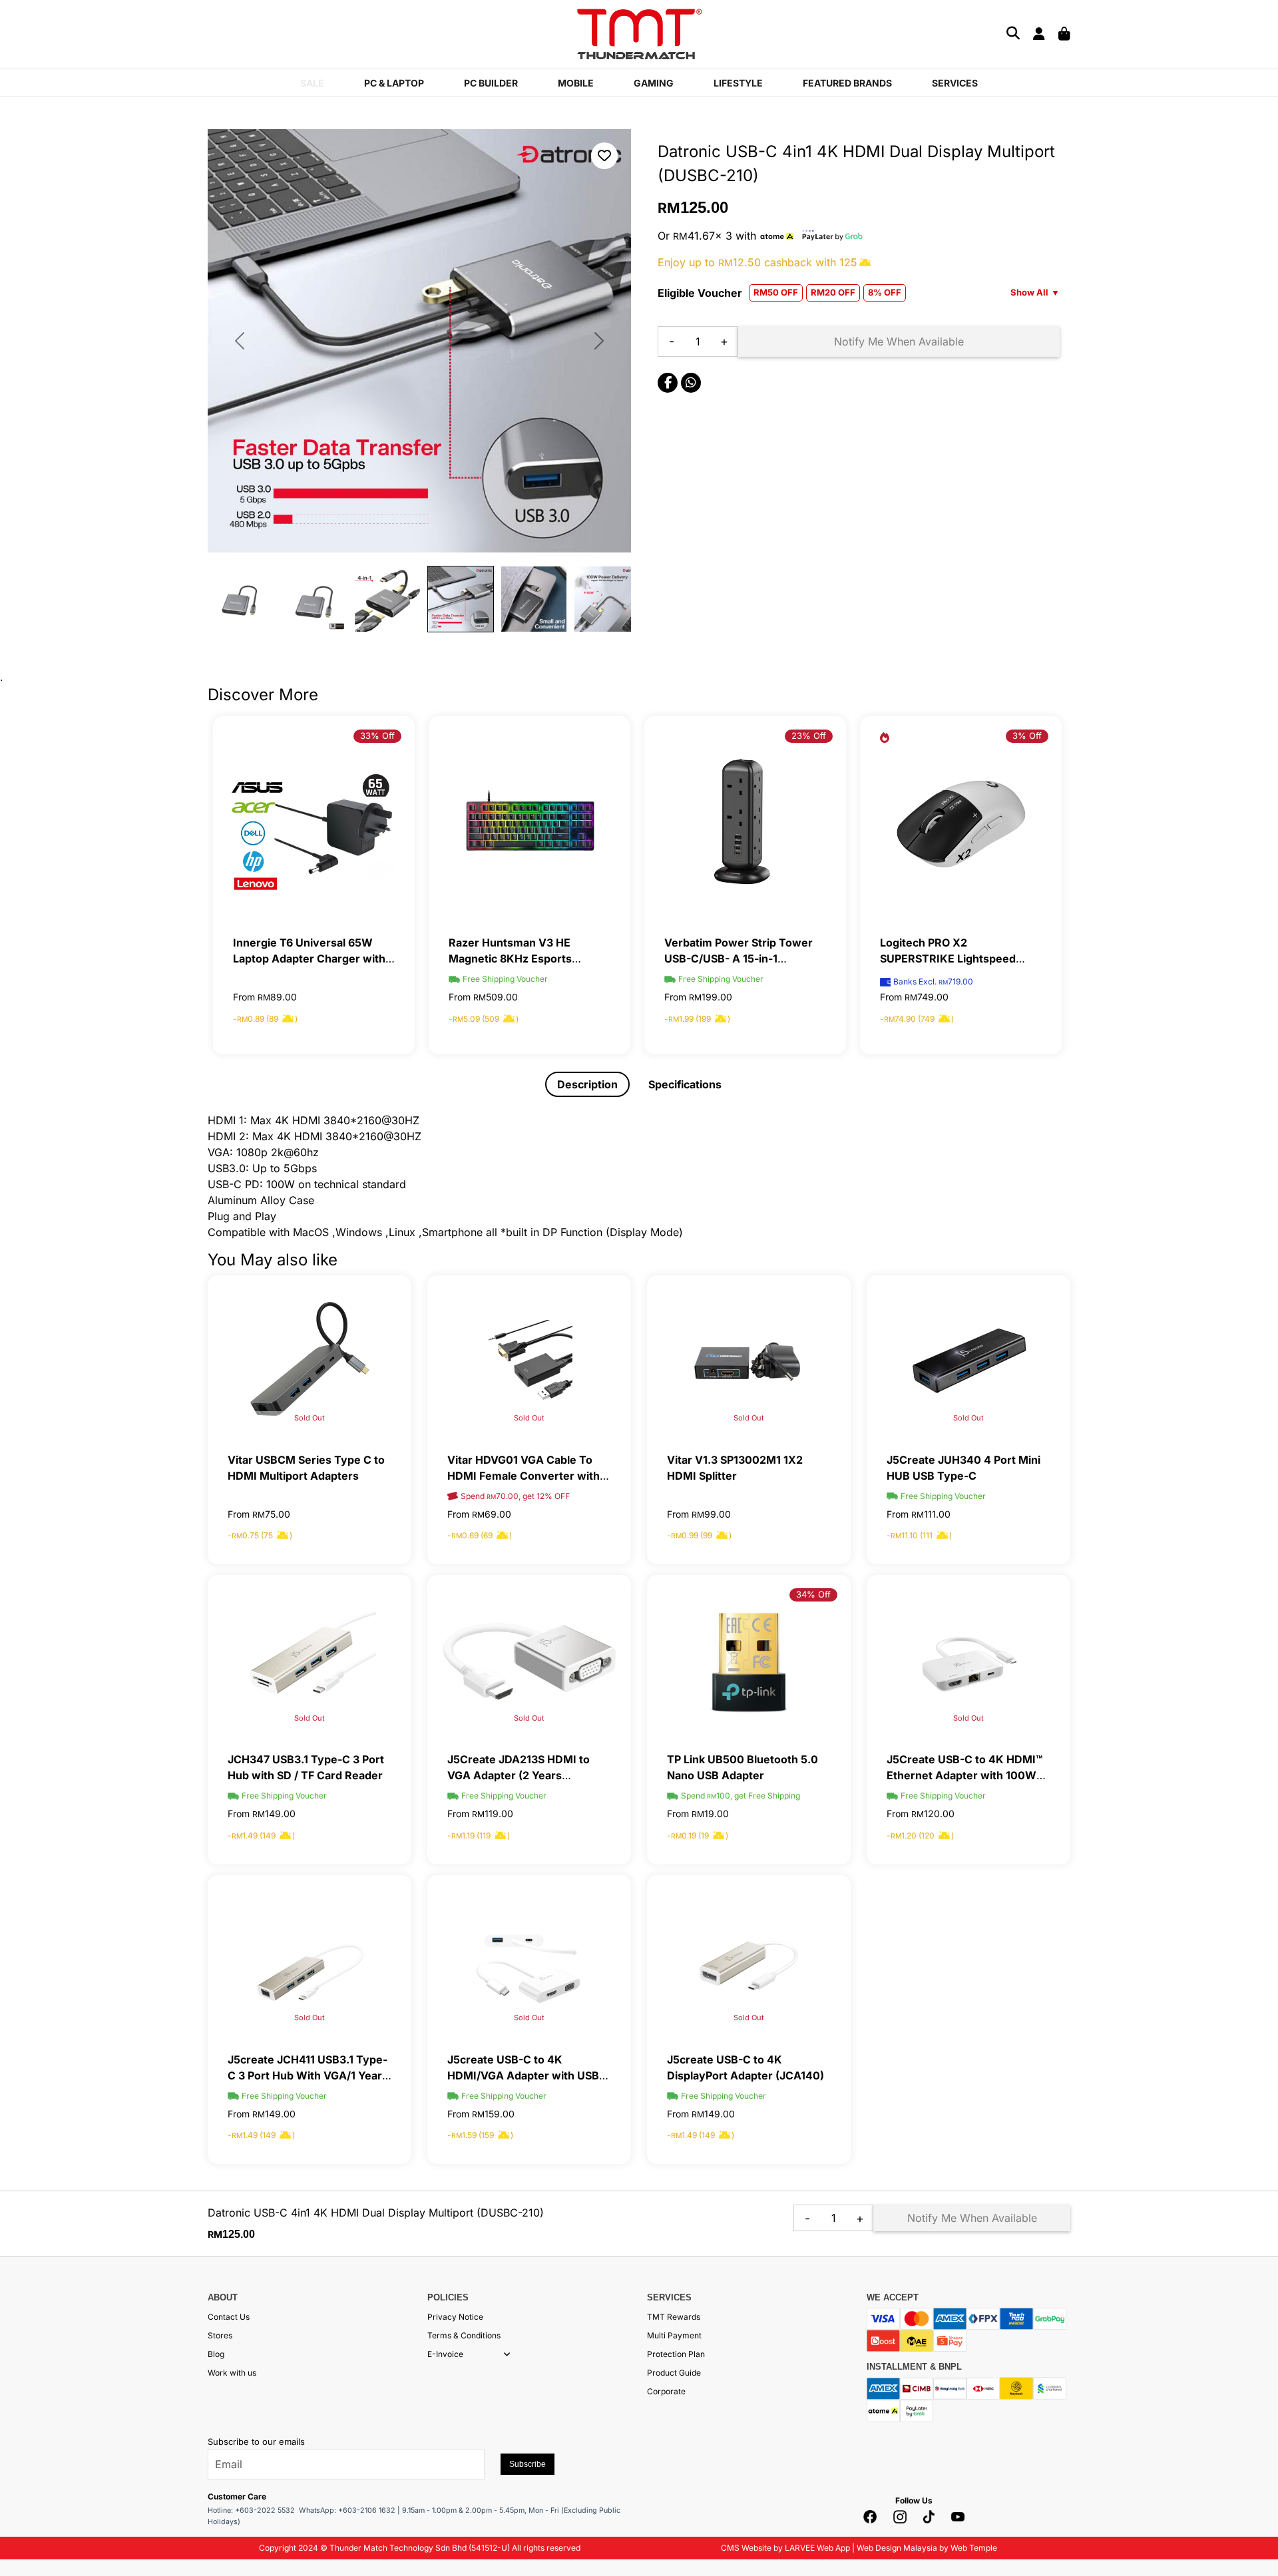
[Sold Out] (310, 1361)
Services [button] (955, 83)
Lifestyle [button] (738, 83)
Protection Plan (676, 2354)
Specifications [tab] (685, 1084)
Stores (220, 2335)
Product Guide (674, 2373)
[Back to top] (27, 2434)
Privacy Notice (455, 2317)
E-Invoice (445, 2354)
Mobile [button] (576, 83)
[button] (507, 2354)
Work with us (232, 2373)
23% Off (809, 736)
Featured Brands (847, 83)
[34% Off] (749, 1661)
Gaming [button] (654, 83)
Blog (216, 2354)
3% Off (1027, 736)
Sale (312, 83)
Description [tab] (587, 1084)
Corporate (666, 2391)
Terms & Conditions (464, 2335)
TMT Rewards (674, 2317)
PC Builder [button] (491, 83)
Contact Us (229, 2317)
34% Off (813, 1594)
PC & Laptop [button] (394, 83)
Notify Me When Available (899, 341)
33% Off (377, 736)
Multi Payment (674, 2335)
